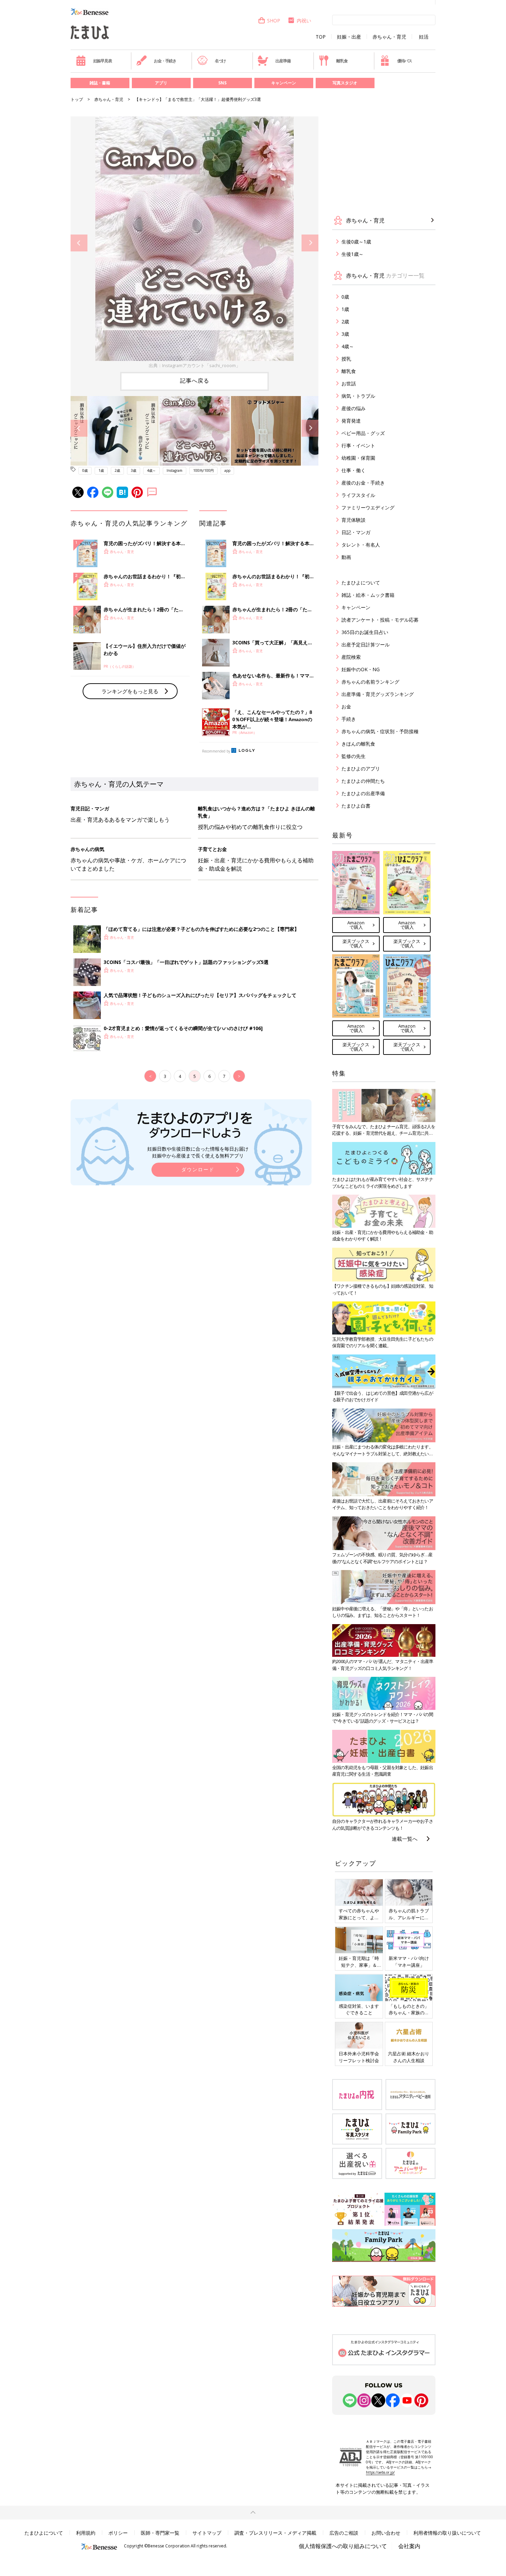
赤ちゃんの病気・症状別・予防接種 (380, 731)
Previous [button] (79, 243)
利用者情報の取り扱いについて (447, 2533)
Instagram (175, 470)
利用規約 (86, 2533)
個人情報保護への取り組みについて (343, 2546)
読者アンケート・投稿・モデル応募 (380, 620)
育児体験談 (354, 520)
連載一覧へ (405, 1839)
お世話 (349, 383)
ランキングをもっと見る (130, 691)
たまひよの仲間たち (363, 781)
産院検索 (351, 657)
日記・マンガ (356, 532)
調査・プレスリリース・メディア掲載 (275, 2533)
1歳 (101, 470)
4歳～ (151, 470)
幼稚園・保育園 (358, 458)
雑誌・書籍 (100, 83)
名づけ (220, 61)
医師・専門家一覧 (160, 2533)
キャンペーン (284, 83)
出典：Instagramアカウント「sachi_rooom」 (194, 365)
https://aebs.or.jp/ (380, 2472)
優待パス (405, 61)
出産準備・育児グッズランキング (378, 694)
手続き (349, 719)
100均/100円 (203, 470)
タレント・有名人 (361, 545)
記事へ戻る (195, 381)
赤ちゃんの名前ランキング (370, 682)
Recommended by (216, 751)
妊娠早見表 (103, 61)
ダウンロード (198, 1169)
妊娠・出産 (349, 37)
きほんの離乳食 (358, 744)
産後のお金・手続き (363, 483)
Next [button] (310, 243)
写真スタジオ (345, 83)
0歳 (85, 470)
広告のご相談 (344, 2533)
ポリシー (118, 2533)
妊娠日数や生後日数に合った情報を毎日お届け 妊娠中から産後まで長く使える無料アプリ (198, 1152)
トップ (77, 99)
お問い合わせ (386, 2533)
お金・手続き (165, 61)
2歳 (117, 470)
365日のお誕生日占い (365, 632)
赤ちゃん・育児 (389, 37)
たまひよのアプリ (361, 768)
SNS (222, 83)
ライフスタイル (358, 495)
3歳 (134, 470)
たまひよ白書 (356, 806)
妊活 (424, 37)
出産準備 (283, 61)
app (227, 470)
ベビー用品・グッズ (363, 433)
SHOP (274, 20)
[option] (194, 243)
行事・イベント (358, 445)
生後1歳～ (352, 254)
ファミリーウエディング (368, 507)
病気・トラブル (358, 396)
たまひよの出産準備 (363, 793)
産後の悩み (354, 408)
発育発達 (351, 421)
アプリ (161, 83)
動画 (346, 557)
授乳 (346, 359)
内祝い (304, 20)
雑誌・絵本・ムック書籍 (368, 595)
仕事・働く (354, 470)
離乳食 (342, 61)
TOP (321, 37)
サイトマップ (207, 2533)
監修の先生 (354, 756)
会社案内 (409, 2546)
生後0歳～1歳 (356, 242)
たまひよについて (361, 583)
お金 (346, 707)
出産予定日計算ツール (366, 645)
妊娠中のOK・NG (361, 669)
